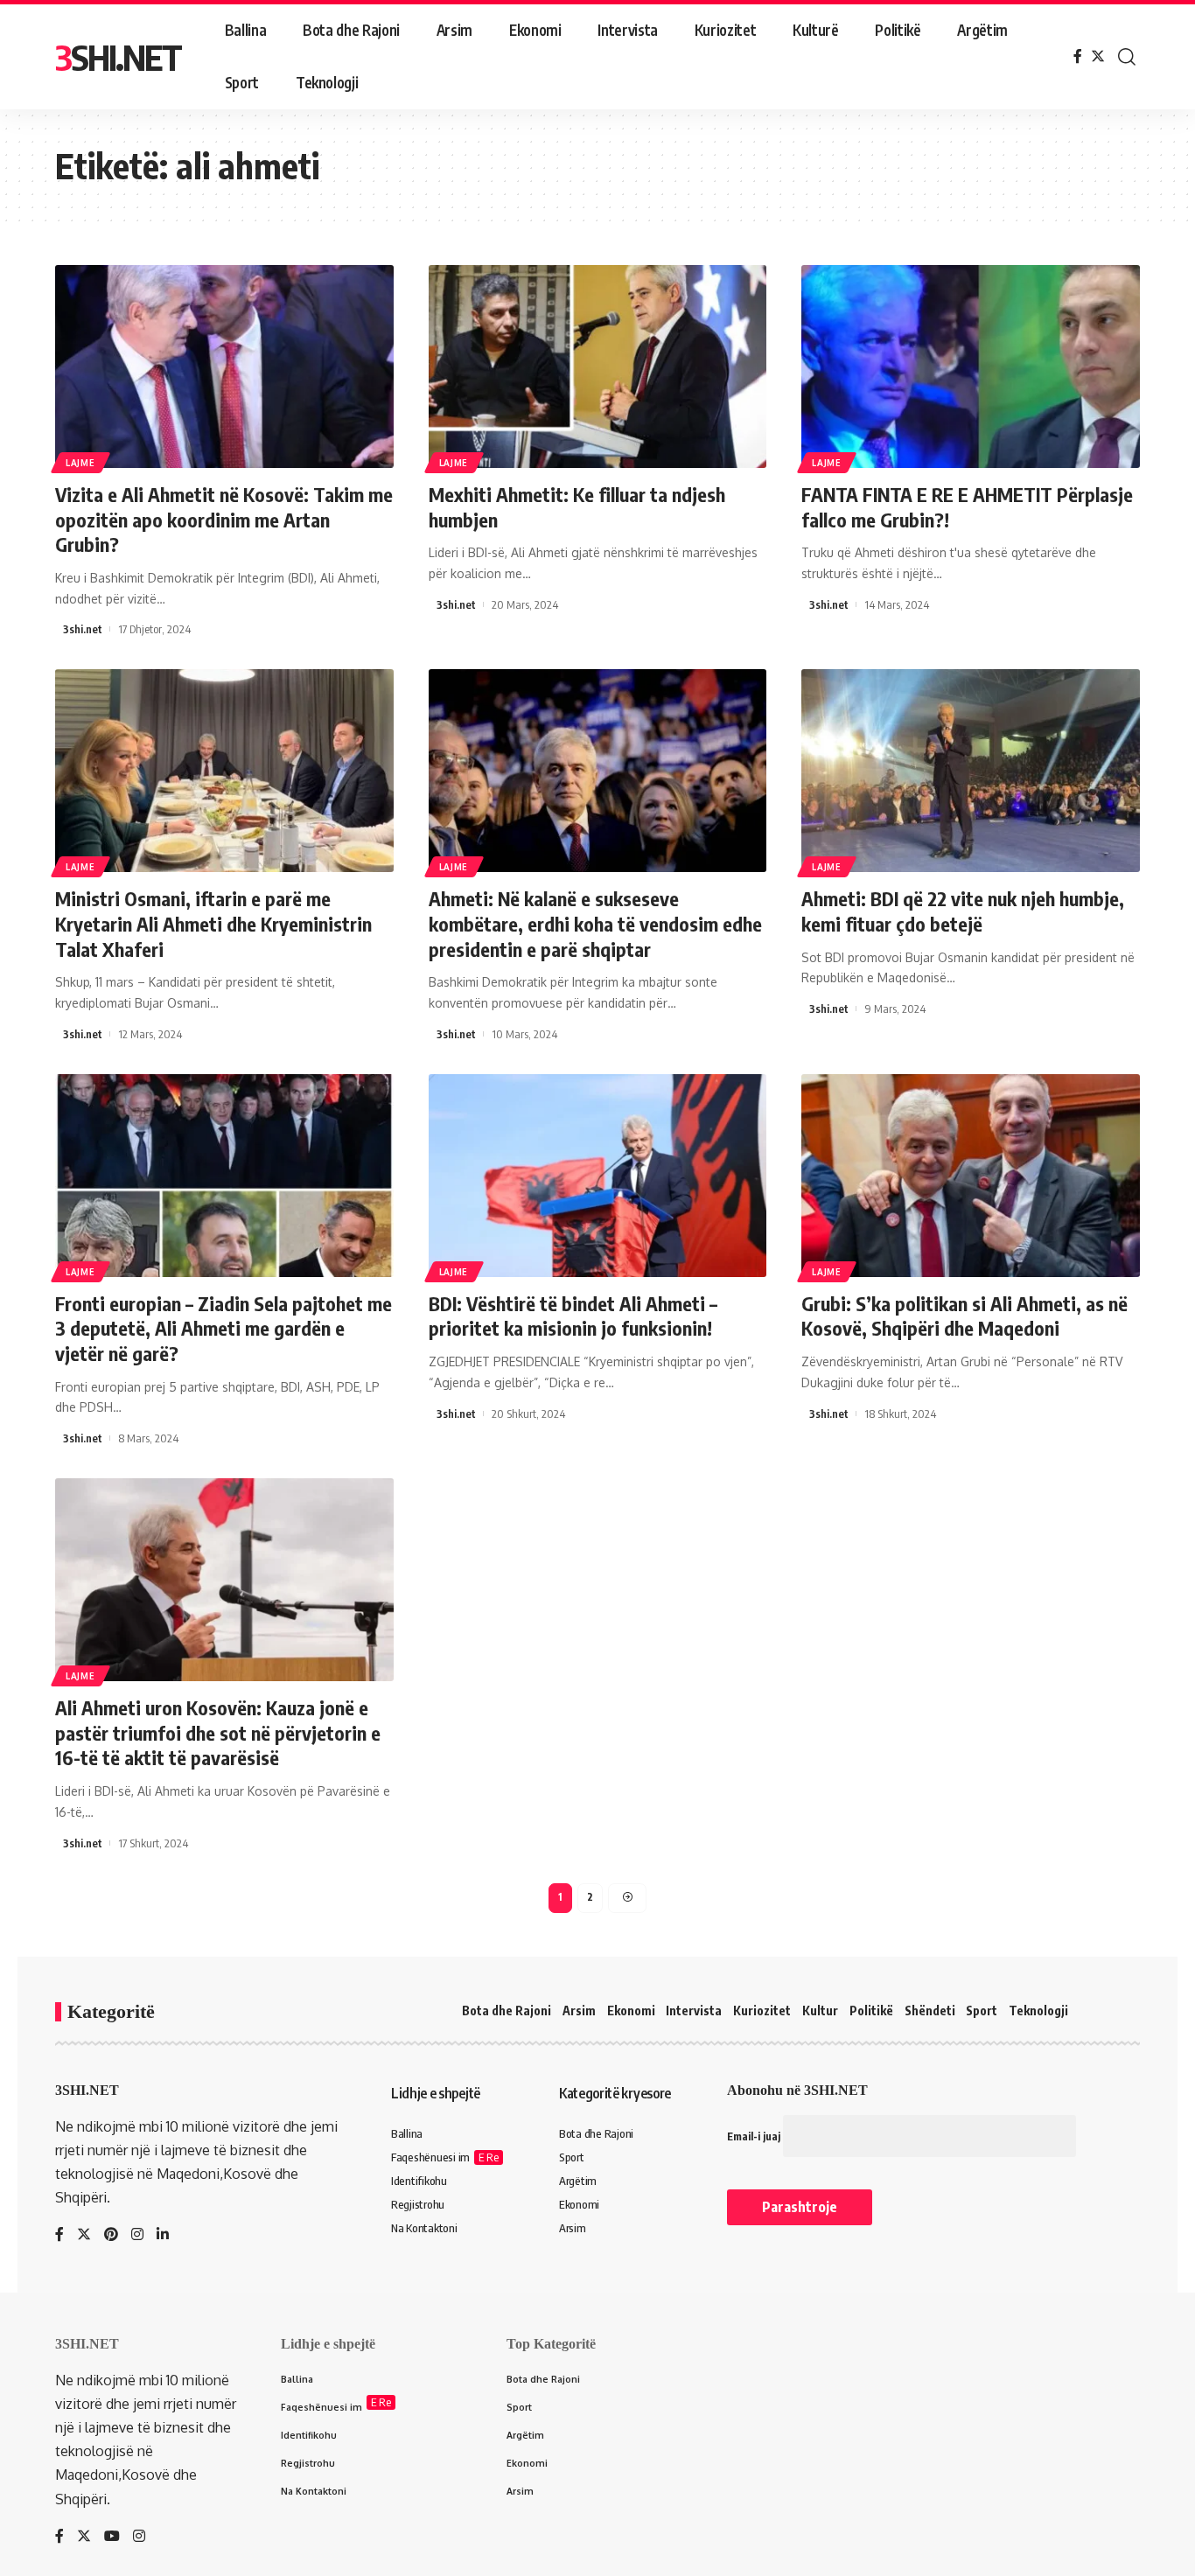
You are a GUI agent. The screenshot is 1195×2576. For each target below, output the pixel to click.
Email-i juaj (755, 2136)
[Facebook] (1078, 56)
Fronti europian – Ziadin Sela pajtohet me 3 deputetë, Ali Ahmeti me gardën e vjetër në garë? (224, 1328)
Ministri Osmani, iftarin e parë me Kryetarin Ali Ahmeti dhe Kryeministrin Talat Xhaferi (213, 923)
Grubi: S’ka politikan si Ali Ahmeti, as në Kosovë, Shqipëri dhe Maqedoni (964, 1316)
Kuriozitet (762, 2011)
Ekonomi (631, 2011)
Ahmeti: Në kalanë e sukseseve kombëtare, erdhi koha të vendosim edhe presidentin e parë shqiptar (595, 923)
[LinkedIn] (163, 2235)
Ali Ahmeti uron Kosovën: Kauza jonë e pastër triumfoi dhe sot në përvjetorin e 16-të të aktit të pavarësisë (218, 1732)
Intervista (694, 2011)
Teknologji (1038, 2011)
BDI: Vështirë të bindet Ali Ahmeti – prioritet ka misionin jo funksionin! (573, 1316)
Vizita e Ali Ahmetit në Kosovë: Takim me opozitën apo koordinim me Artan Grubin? (224, 519)
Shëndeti (930, 2011)
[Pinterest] (111, 2235)
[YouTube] (112, 2537)
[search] (1127, 57)
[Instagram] (137, 2235)
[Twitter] (1098, 56)
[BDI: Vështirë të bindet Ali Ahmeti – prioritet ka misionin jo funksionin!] (598, 1176)
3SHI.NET (118, 57)
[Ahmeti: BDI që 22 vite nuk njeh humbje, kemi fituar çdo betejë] (971, 771)
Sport (982, 2011)
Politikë (871, 2011)
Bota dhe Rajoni (507, 2011)
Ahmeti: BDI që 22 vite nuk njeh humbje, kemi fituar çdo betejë (963, 911)
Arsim (579, 2011)
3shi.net (83, 629)
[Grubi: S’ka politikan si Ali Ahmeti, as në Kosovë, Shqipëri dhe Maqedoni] (971, 1176)
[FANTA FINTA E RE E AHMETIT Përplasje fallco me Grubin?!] (971, 367)
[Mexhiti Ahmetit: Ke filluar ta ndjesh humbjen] (598, 367)
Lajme (80, 463)
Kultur (820, 2011)
